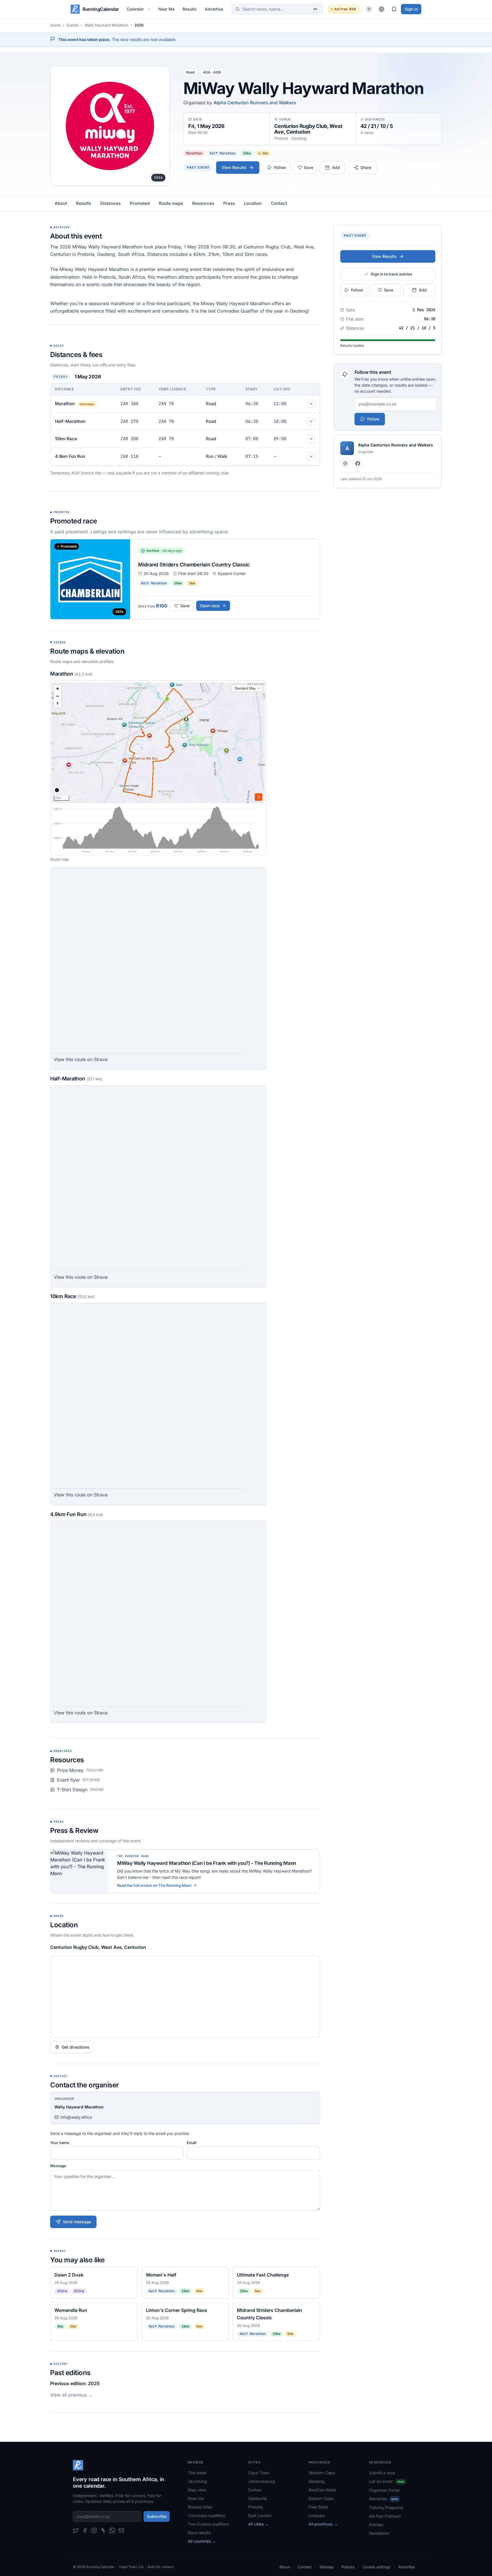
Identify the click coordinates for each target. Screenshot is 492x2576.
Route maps (171, 203)
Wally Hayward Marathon (106, 25)
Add (336, 167)
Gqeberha (258, 2498)
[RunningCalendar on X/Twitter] (76, 2530)
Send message (77, 2222)
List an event (387, 2481)
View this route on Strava (81, 1059)
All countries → (202, 2541)
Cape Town (259, 2473)
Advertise (214, 9)
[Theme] (369, 9)
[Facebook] (358, 463)
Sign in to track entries (391, 274)
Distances (110, 203)
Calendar (135, 9)
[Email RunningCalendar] (121, 2530)
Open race (210, 606)
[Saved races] (394, 9)
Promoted (140, 203)
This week (197, 2473)
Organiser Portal (384, 2490)
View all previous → (71, 2395)
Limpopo (317, 2515)
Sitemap (326, 2567)
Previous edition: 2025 (75, 2383)
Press (229, 203)
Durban (255, 2490)
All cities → (259, 2524)
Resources (203, 203)
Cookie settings (377, 2567)
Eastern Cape (321, 2498)
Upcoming (197, 2481)
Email (191, 2143)
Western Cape (322, 2473)
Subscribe (157, 2516)
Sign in (411, 9)
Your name (60, 2143)
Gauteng (317, 2481)
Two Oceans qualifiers (208, 2524)
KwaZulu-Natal (322, 2490)
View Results (234, 167)
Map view (197, 2490)
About (61, 203)
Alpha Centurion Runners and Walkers (255, 103)
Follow (373, 419)
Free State (318, 2507)
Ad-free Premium (385, 2516)
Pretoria (256, 2507)
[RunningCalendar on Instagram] (94, 2530)
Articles (376, 2525)
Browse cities (200, 2507)
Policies (348, 2567)
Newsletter (379, 2533)
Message (58, 2166)
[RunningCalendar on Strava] (103, 2530)
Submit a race (382, 2473)
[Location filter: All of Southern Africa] (382, 9)
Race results (199, 2533)
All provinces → (323, 2524)
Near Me (166, 9)
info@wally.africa (76, 2117)
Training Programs (386, 2507)
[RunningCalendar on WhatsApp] (112, 2530)
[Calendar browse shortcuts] (150, 9)
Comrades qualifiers (206, 2515)
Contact (279, 203)
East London (260, 2515)
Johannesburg (262, 2481)
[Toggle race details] (311, 404)
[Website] (345, 463)
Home (55, 25)
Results (190, 9)
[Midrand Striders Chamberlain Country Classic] (185, 579)
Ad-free (345, 9)
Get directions (76, 2047)
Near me (196, 2498)
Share (366, 167)
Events (73, 25)
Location (253, 203)
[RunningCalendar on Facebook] (85, 2530)
